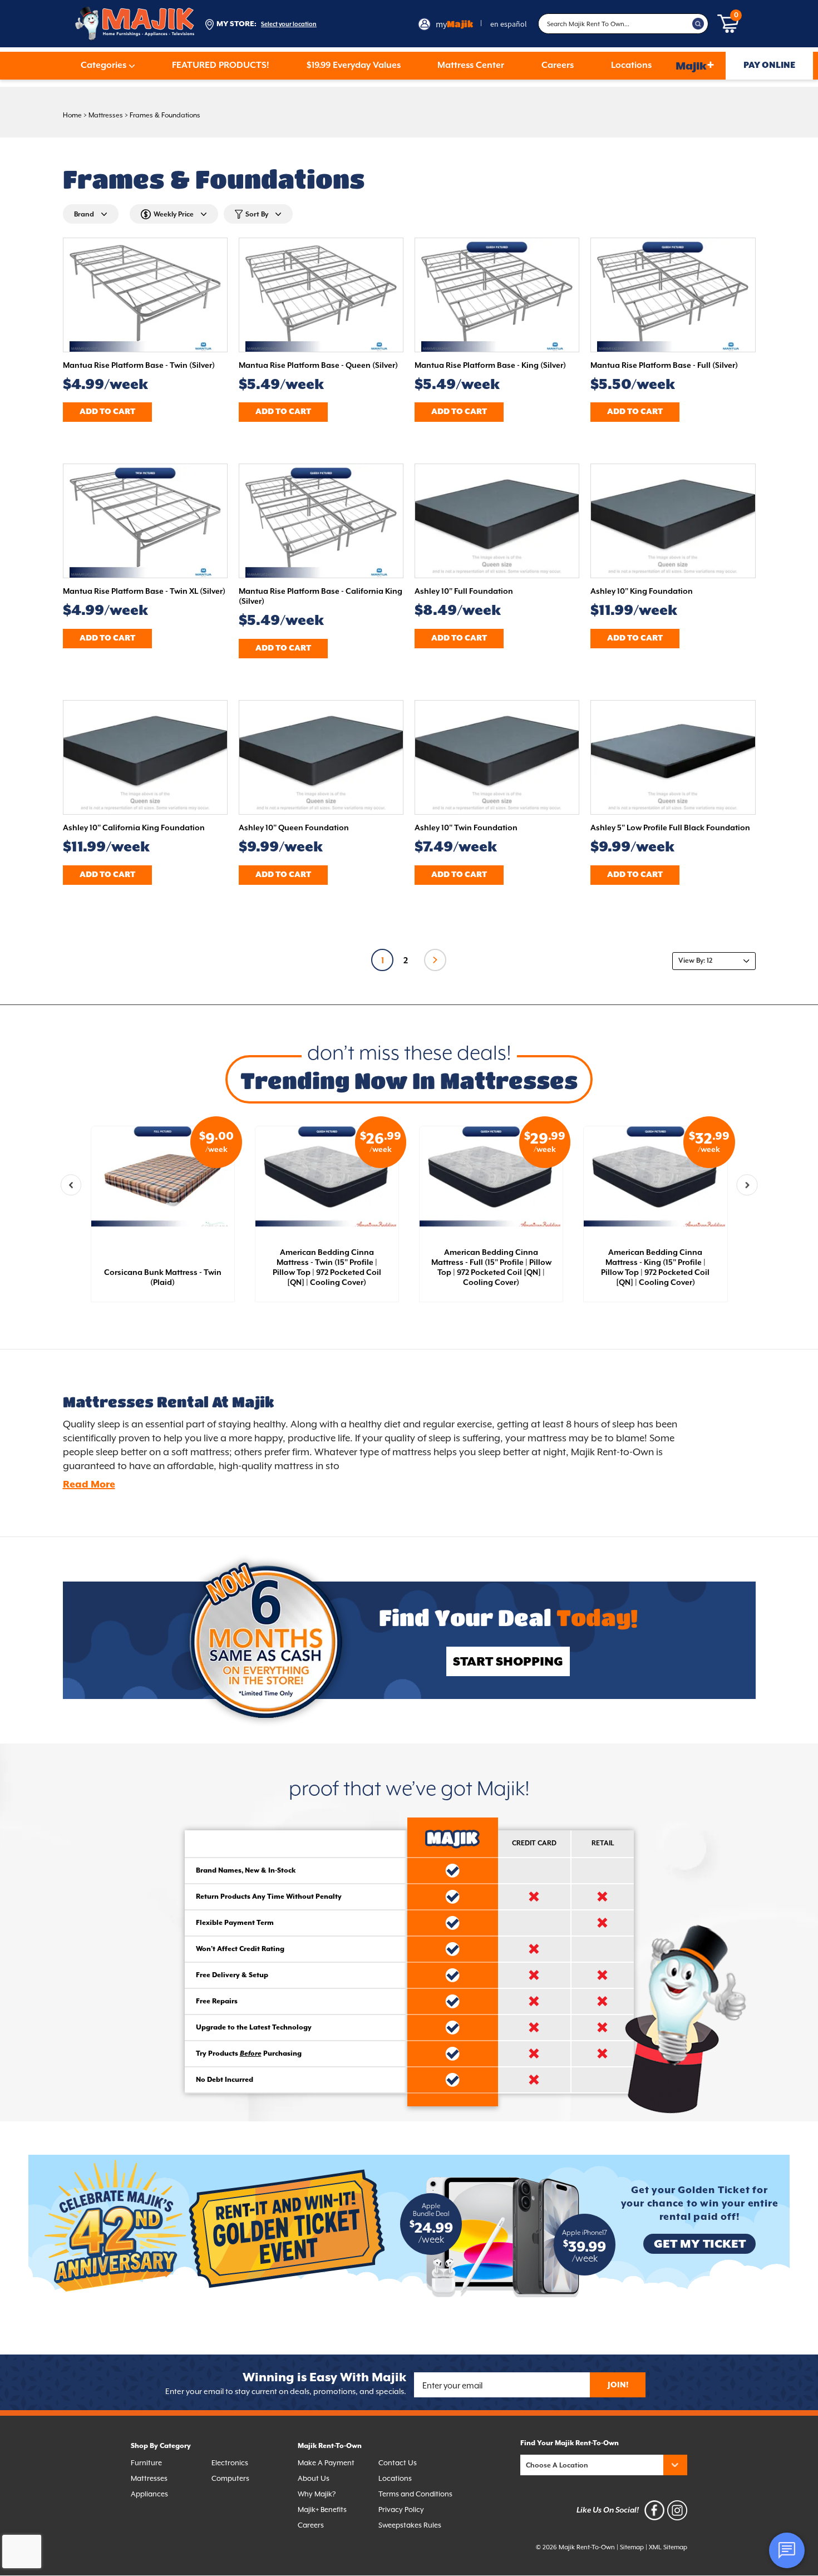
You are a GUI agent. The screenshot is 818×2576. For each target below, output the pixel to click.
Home (72, 115)
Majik (695, 65)
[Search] (698, 24)
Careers (558, 66)
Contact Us (398, 2463)
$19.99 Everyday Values (354, 66)
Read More (89, 1485)
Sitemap (632, 2547)
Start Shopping (508, 1662)
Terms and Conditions (415, 2494)
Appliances (149, 2494)
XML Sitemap (668, 2547)
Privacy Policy (401, 2509)
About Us (314, 2478)
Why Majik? (317, 2494)
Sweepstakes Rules (410, 2525)
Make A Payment (326, 2463)
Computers (230, 2478)
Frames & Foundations (165, 115)
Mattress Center (471, 66)
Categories (104, 66)
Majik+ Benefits (322, 2509)
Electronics (230, 2463)
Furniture (146, 2463)
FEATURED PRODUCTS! (221, 66)
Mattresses (106, 115)
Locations (631, 66)
